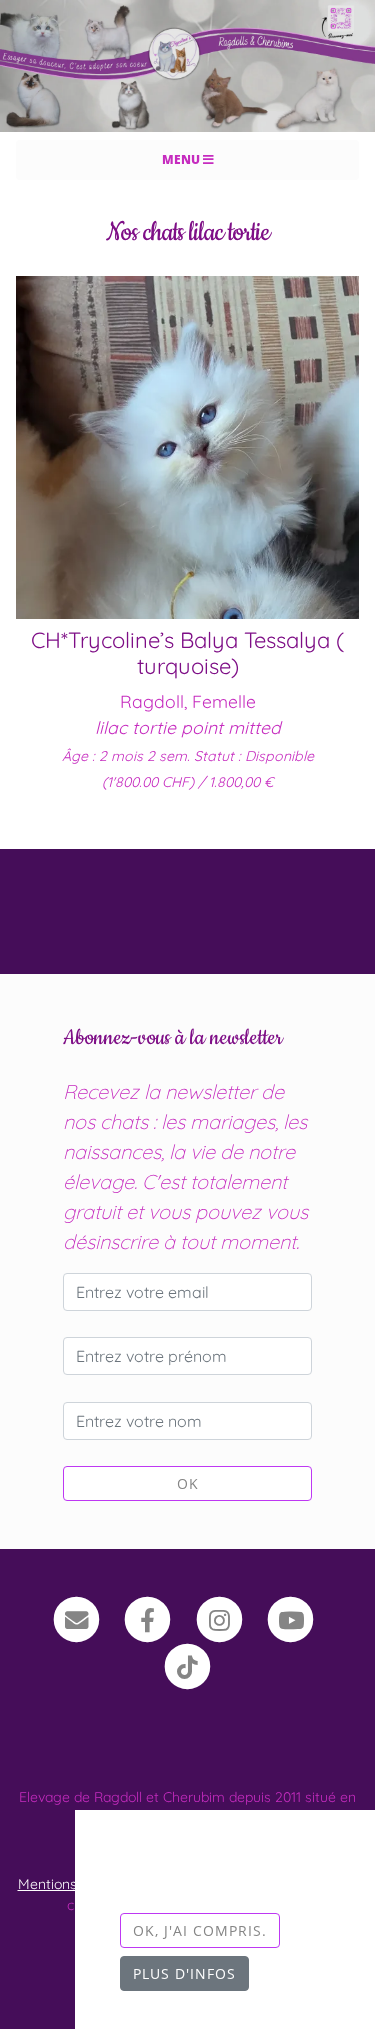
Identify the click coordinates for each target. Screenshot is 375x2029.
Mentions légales (72, 1884)
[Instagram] (219, 1618)
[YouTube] (291, 1618)
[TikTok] (187, 1665)
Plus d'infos (184, 1973)
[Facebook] (147, 1618)
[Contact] (76, 1618)
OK (188, 1483)
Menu (182, 159)
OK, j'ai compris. (200, 1930)
